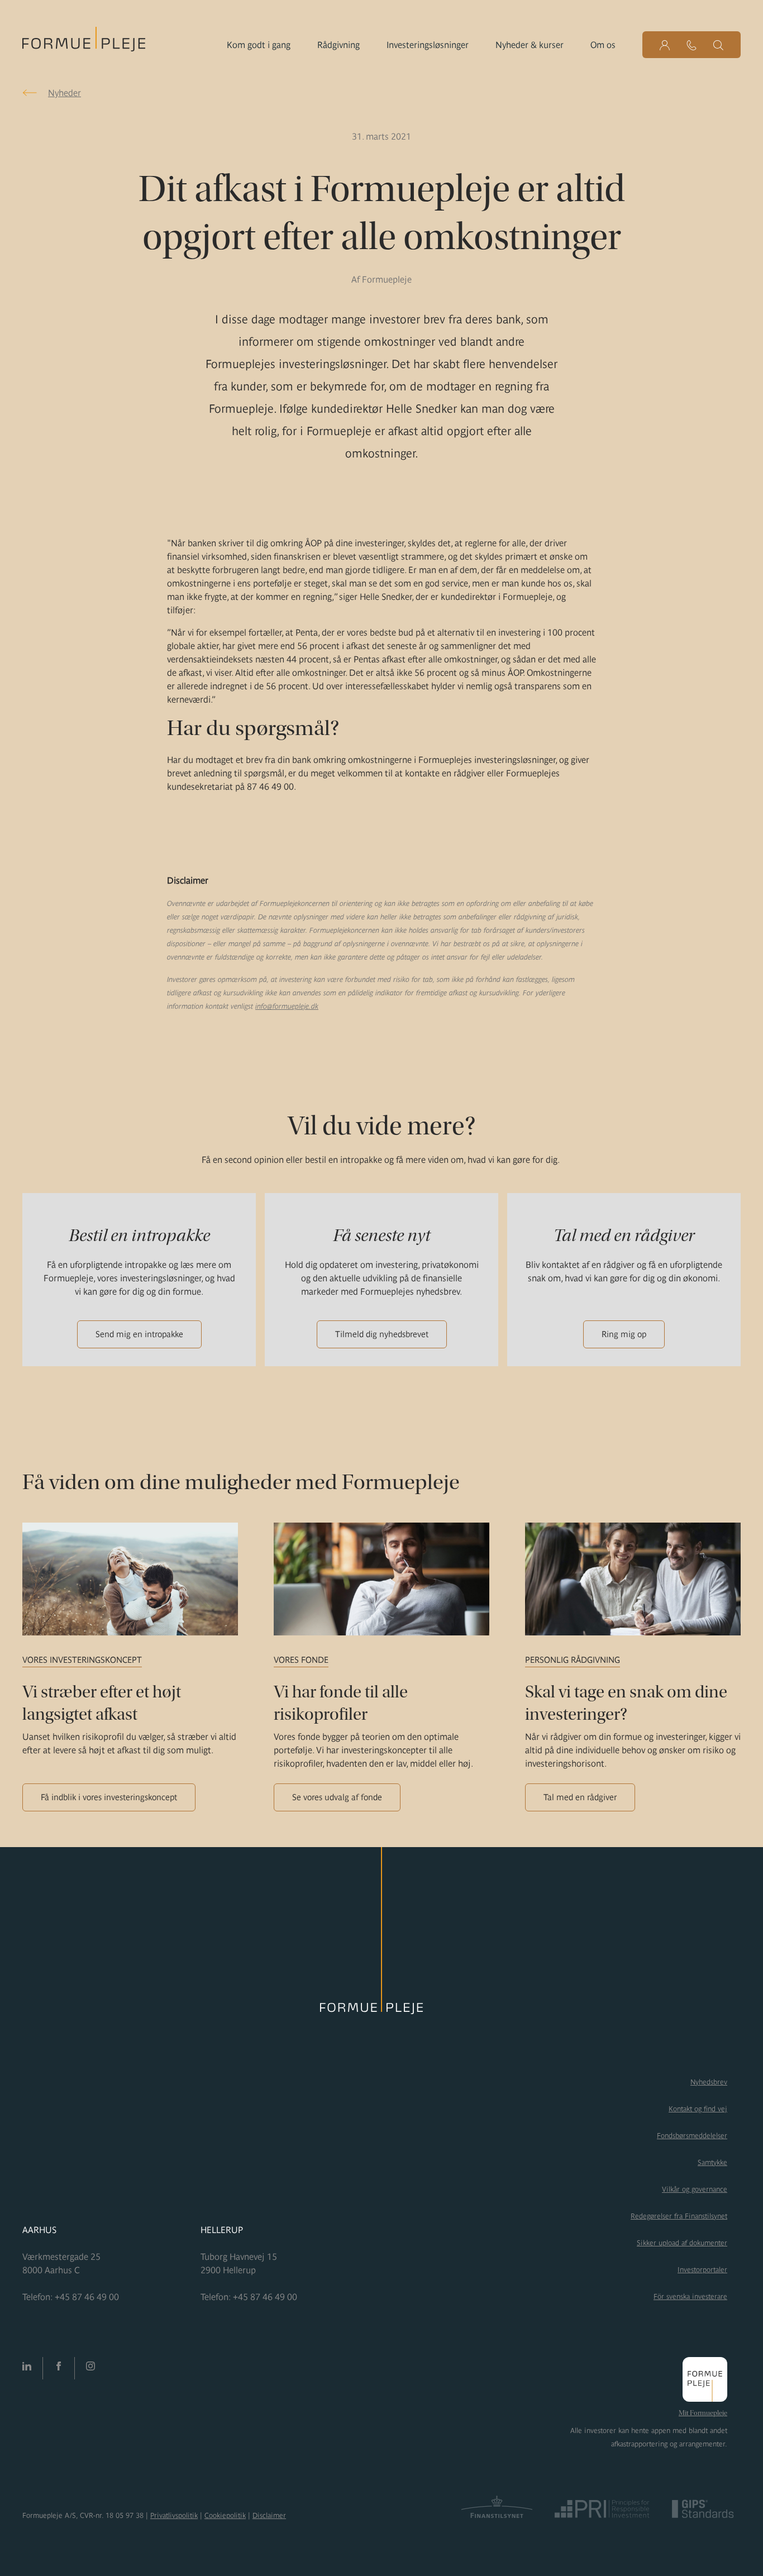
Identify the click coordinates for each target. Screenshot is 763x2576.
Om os (603, 45)
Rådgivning (338, 45)
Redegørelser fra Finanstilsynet (679, 2216)
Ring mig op (624, 1334)
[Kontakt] (692, 45)
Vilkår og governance (695, 2189)
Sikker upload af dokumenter (682, 2243)
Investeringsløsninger (428, 45)
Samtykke (712, 2162)
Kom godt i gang (259, 45)
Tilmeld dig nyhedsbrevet (382, 1334)
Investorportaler (702, 2270)
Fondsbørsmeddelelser (692, 2136)
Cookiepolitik (225, 2515)
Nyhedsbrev (709, 2082)
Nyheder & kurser (530, 45)
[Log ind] (665, 45)
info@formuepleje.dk (287, 1006)
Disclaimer (269, 2515)
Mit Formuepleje (703, 2413)
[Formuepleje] (84, 42)
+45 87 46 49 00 (87, 2297)
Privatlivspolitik (174, 2515)
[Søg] (718, 45)
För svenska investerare (690, 2296)
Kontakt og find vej (698, 2109)
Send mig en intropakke (139, 1334)
